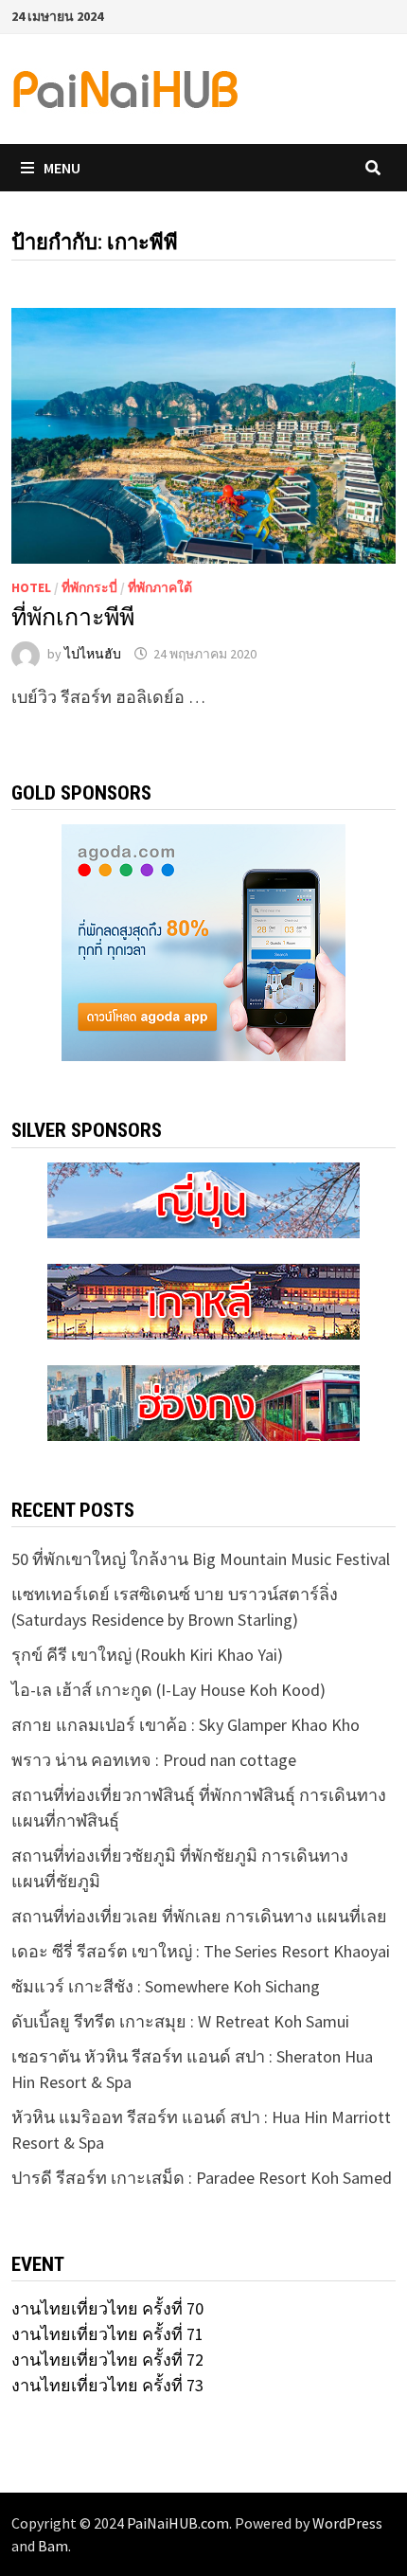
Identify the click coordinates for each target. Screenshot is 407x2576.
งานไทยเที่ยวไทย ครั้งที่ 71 (107, 2334)
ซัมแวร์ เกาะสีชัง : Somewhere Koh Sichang (166, 1986)
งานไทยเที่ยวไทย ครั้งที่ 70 (107, 2308)
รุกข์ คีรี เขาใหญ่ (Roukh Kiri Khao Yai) (147, 1655)
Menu (62, 168)
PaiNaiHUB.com (178, 2523)
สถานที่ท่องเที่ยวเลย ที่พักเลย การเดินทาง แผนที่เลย (199, 1916)
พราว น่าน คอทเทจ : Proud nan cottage (154, 1760)
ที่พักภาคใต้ (160, 587)
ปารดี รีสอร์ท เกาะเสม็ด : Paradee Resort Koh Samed (202, 2178)
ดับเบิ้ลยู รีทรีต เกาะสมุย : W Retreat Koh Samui (180, 2021)
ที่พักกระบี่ (89, 587)
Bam (53, 2546)
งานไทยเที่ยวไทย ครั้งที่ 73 (107, 2385)
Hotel (31, 587)
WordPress (347, 2523)
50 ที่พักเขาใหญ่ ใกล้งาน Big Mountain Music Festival (201, 1559)
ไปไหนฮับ (93, 654)
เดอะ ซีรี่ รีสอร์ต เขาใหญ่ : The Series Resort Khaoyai (201, 1951)
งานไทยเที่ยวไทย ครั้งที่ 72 (107, 2360)
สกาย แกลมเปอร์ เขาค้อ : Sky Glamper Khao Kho (186, 1725)
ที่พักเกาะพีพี (73, 617)
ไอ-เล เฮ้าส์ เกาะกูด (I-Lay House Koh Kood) (168, 1690)
